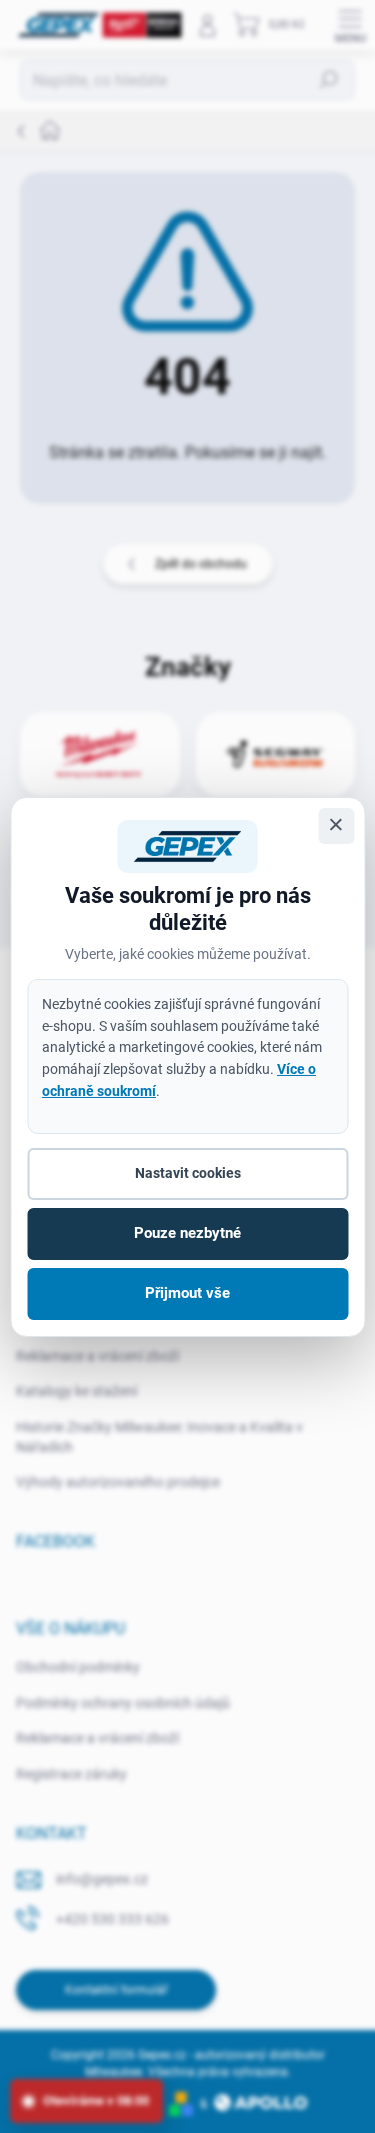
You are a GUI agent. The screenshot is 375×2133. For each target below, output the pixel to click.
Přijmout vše (187, 1293)
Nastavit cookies (188, 1173)
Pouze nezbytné (187, 1233)
